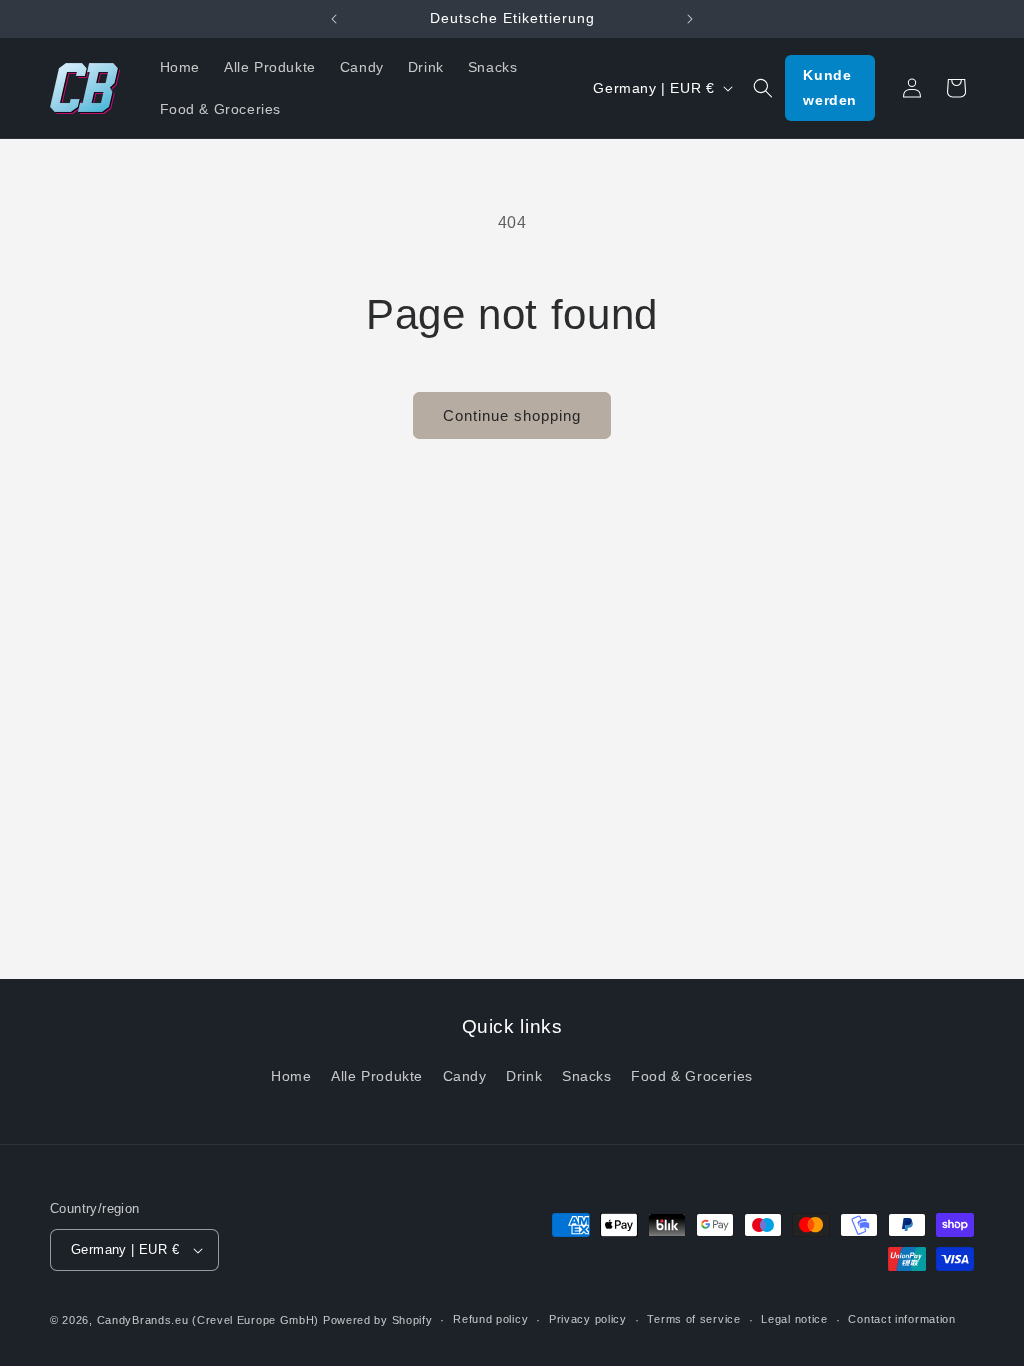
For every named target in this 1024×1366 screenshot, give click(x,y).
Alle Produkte (377, 1076)
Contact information (901, 1319)
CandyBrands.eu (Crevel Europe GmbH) (208, 1320)
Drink (524, 1076)
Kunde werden (830, 87)
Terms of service (693, 1319)
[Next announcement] (690, 19)
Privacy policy (588, 1319)
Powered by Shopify (378, 1320)
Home (291, 1076)
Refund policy (490, 1319)
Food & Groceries (692, 1076)
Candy (465, 1076)
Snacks (587, 1076)
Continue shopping (512, 415)
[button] (763, 88)
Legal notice (794, 1319)
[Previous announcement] (334, 19)
